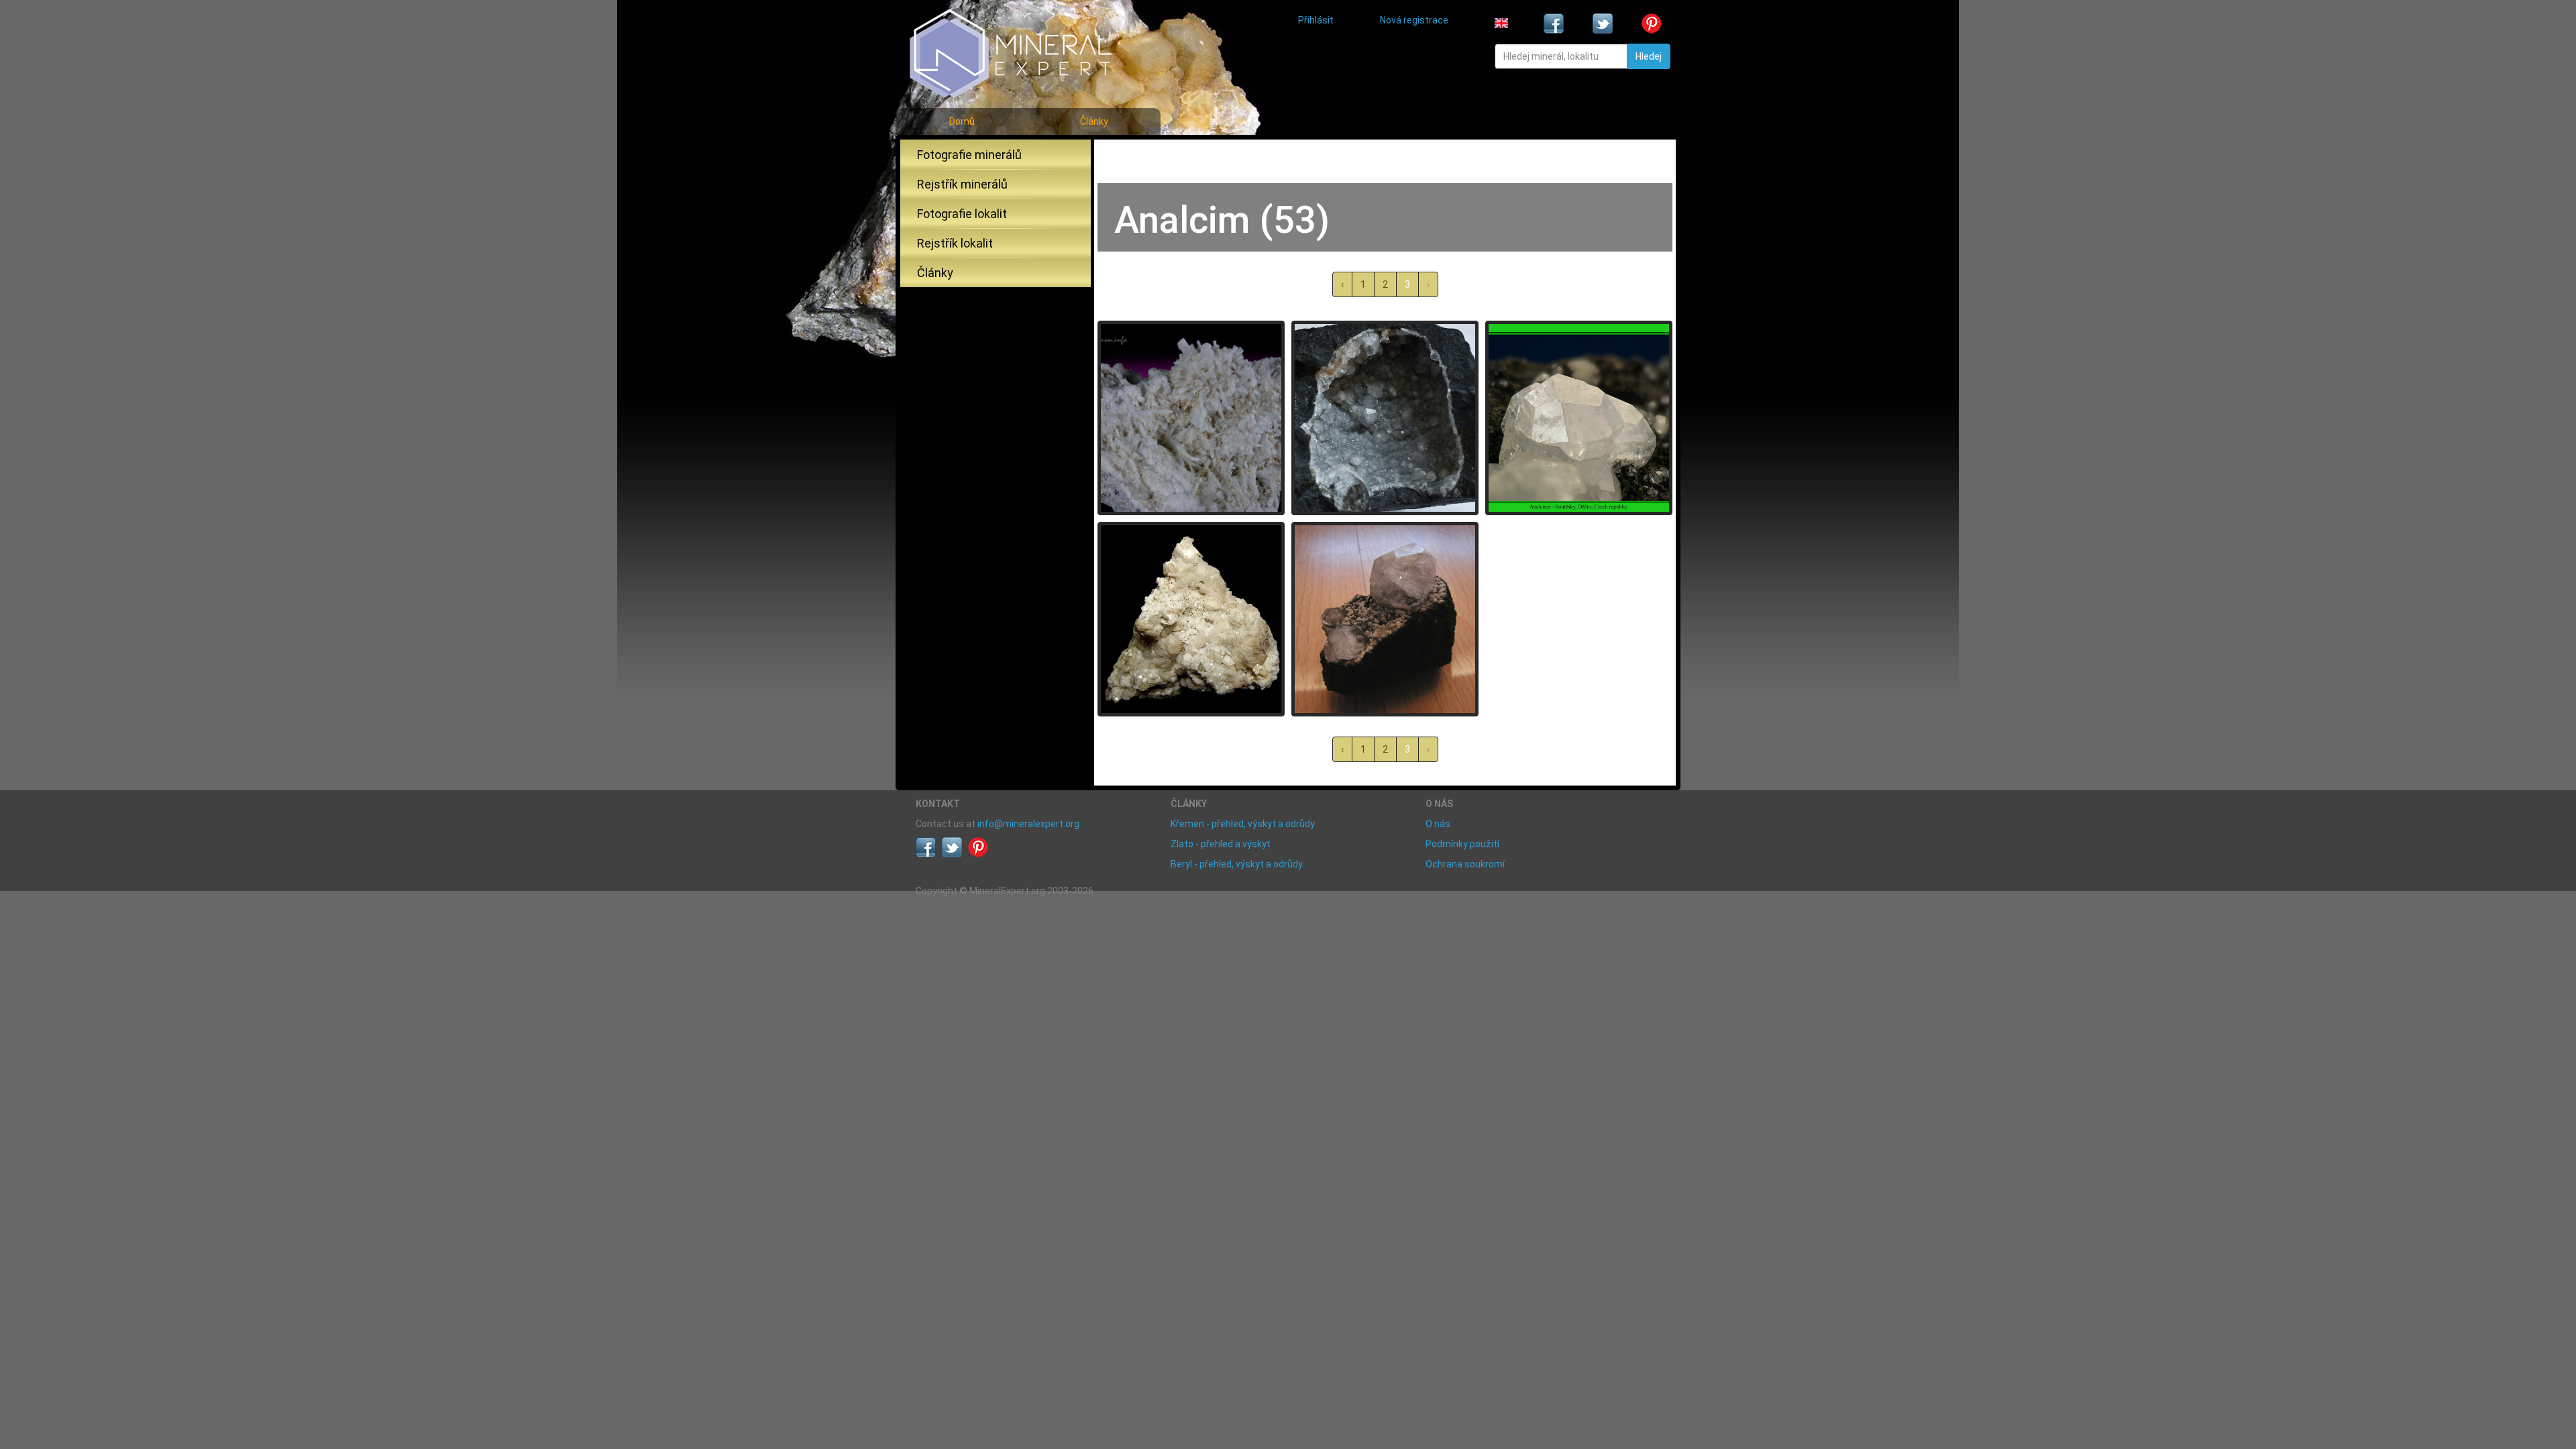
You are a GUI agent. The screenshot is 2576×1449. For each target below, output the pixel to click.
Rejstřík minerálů (962, 184)
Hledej (1649, 56)
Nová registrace (1414, 20)
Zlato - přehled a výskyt (1221, 844)
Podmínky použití (1462, 844)
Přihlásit (1316, 20)
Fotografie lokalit (962, 214)
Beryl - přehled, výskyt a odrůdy (1237, 864)
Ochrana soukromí (1465, 864)
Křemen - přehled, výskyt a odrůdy (1243, 824)
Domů (962, 121)
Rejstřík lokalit (955, 243)
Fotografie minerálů (969, 155)
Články (1094, 121)
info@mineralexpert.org (1028, 824)
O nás (1438, 824)
